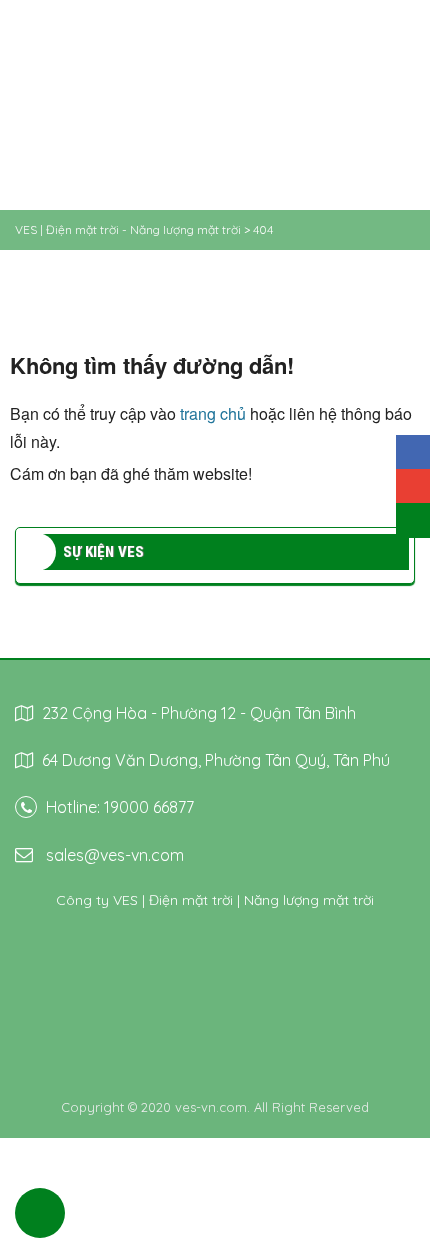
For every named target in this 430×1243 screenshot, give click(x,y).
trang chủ (213, 413)
